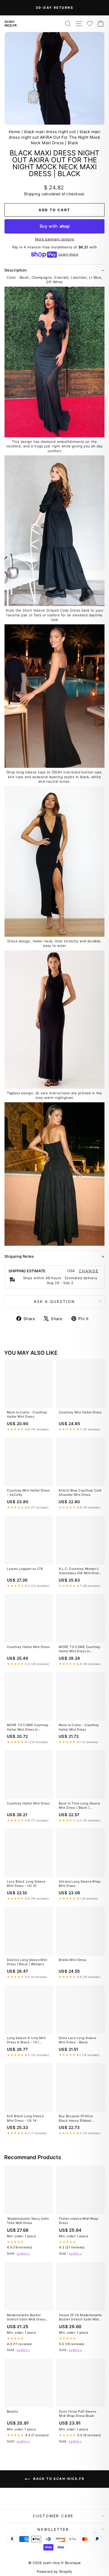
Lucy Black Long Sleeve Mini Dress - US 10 (26, 1884)
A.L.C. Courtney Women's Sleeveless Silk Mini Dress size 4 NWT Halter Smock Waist (80, 1571)
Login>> (23, 2253)
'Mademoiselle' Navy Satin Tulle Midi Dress (28, 2221)
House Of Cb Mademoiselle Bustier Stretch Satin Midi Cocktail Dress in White (80, 2317)
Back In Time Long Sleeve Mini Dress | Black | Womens (79, 1806)
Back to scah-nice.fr (58, 2479)
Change (89, 1271)
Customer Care (53, 2516)
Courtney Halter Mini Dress (28, 1647)
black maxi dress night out (50, 132)
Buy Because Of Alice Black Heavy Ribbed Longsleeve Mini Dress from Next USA (77, 2119)
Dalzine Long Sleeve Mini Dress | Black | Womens (27, 1962)
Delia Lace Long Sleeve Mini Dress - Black (78, 2040)
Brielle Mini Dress (73, 1960)
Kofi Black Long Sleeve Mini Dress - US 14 (25, 2118)
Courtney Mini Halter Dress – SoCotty (28, 1492)
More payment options (55, 239)
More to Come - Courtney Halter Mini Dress (27, 1414)
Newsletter (53, 2529)
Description (16, 270)
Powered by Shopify (54, 2571)
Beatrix (12, 2411)
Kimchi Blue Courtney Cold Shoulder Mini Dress (80, 1492)
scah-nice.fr (11, 24)
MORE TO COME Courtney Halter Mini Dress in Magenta (80, 1649)
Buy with (55, 226)
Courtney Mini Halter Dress (80, 1412)
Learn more (68, 254)
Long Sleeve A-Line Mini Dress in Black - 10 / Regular (26, 2040)
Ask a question (54, 1301)
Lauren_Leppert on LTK (25, 1569)
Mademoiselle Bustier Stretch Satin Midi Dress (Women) (26, 2317)
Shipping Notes (19, 1256)
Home (15, 132)
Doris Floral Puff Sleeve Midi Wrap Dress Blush (78, 2414)
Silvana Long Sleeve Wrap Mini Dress (80, 1884)
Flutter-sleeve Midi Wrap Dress (79, 2221)
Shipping (32, 194)
